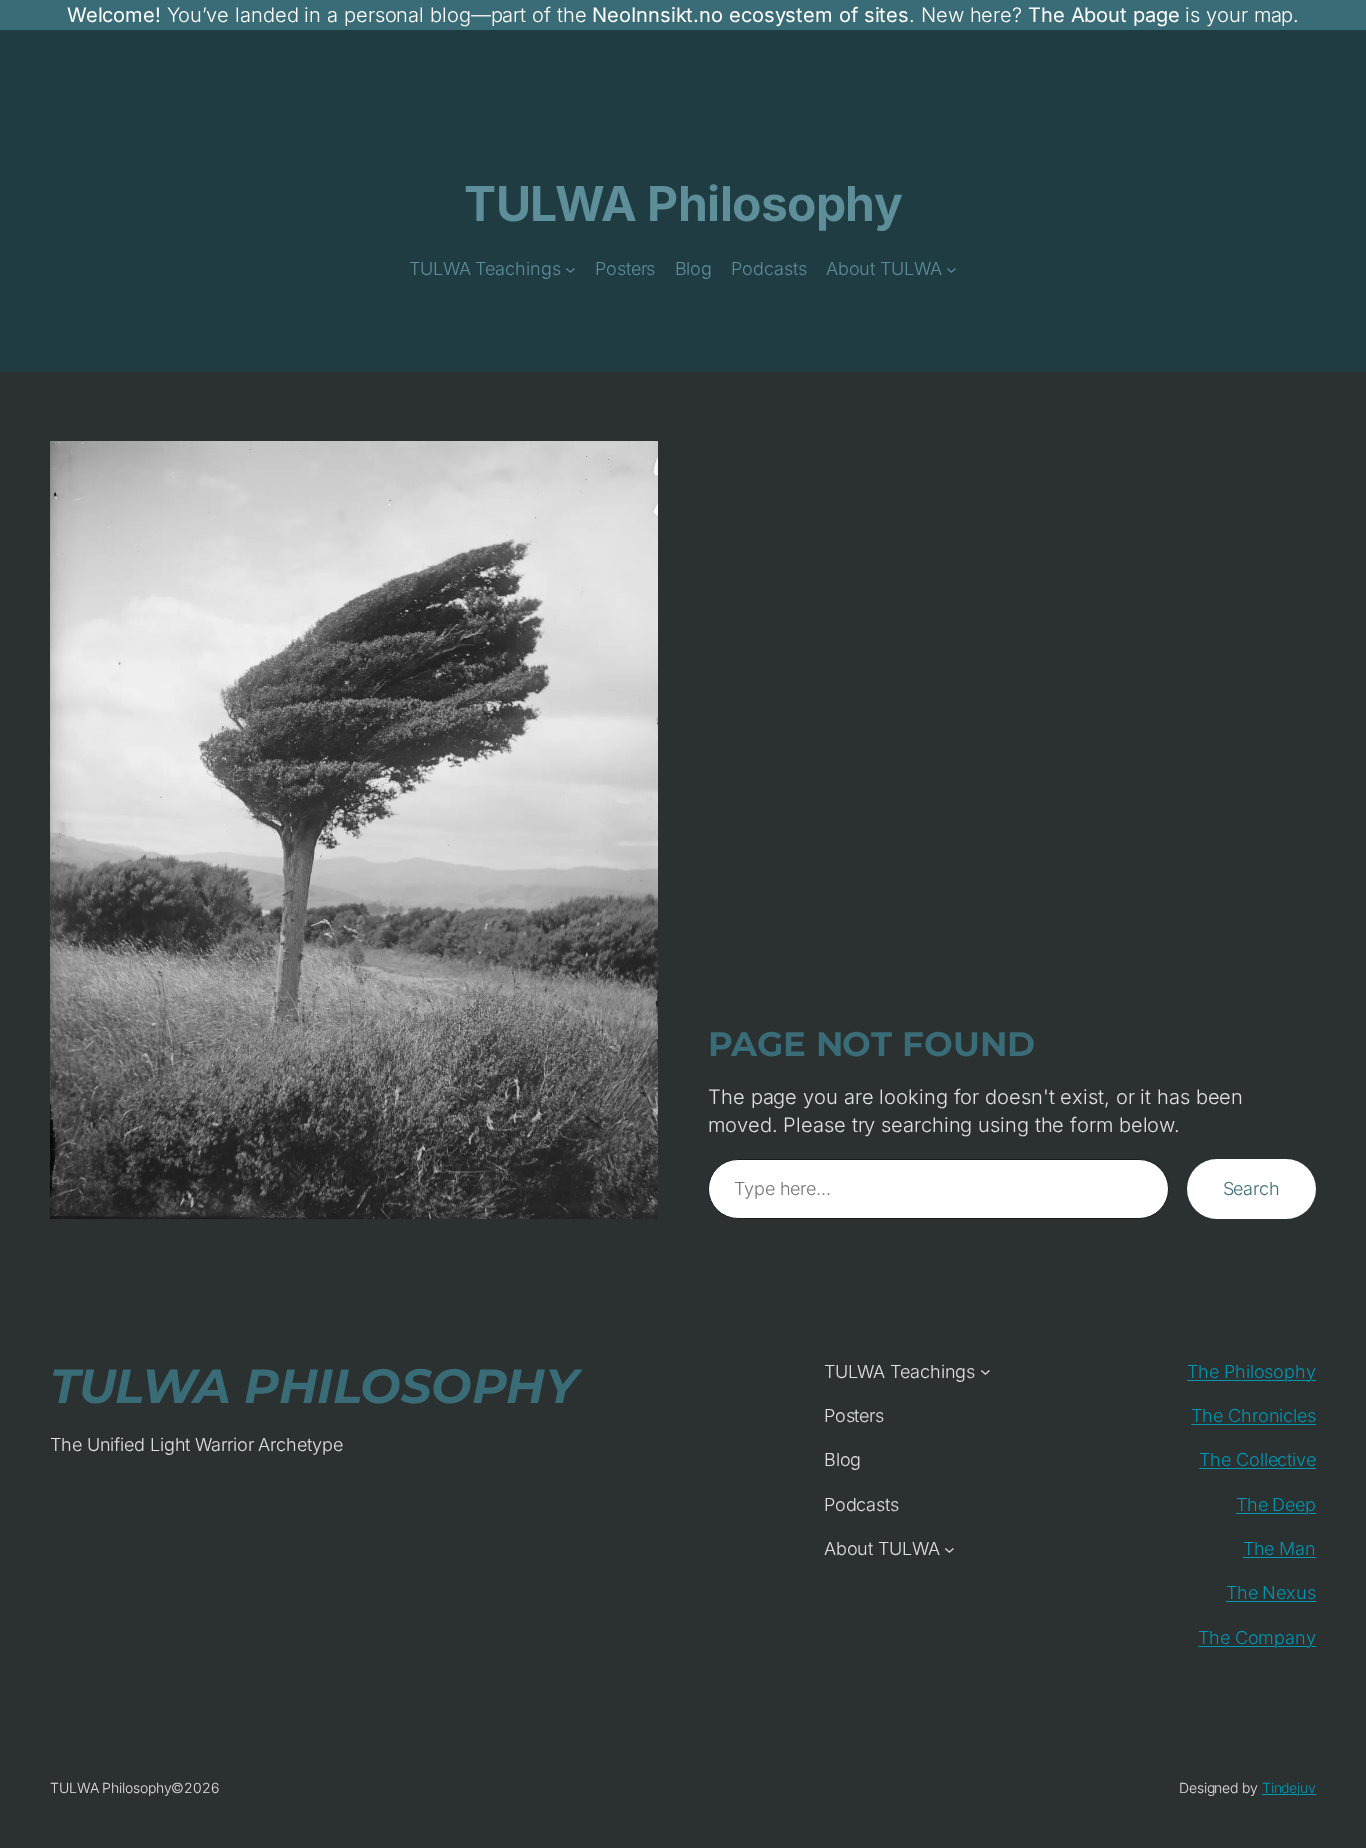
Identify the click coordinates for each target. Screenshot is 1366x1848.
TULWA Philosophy (683, 203)
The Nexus (1271, 1592)
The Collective (1257, 1459)
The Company (1257, 1637)
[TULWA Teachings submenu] (570, 269)
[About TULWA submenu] (951, 269)
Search (1251, 1188)
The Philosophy (1251, 1371)
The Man (1279, 1548)
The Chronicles (1253, 1415)
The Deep (1276, 1504)
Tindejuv (1289, 1787)
